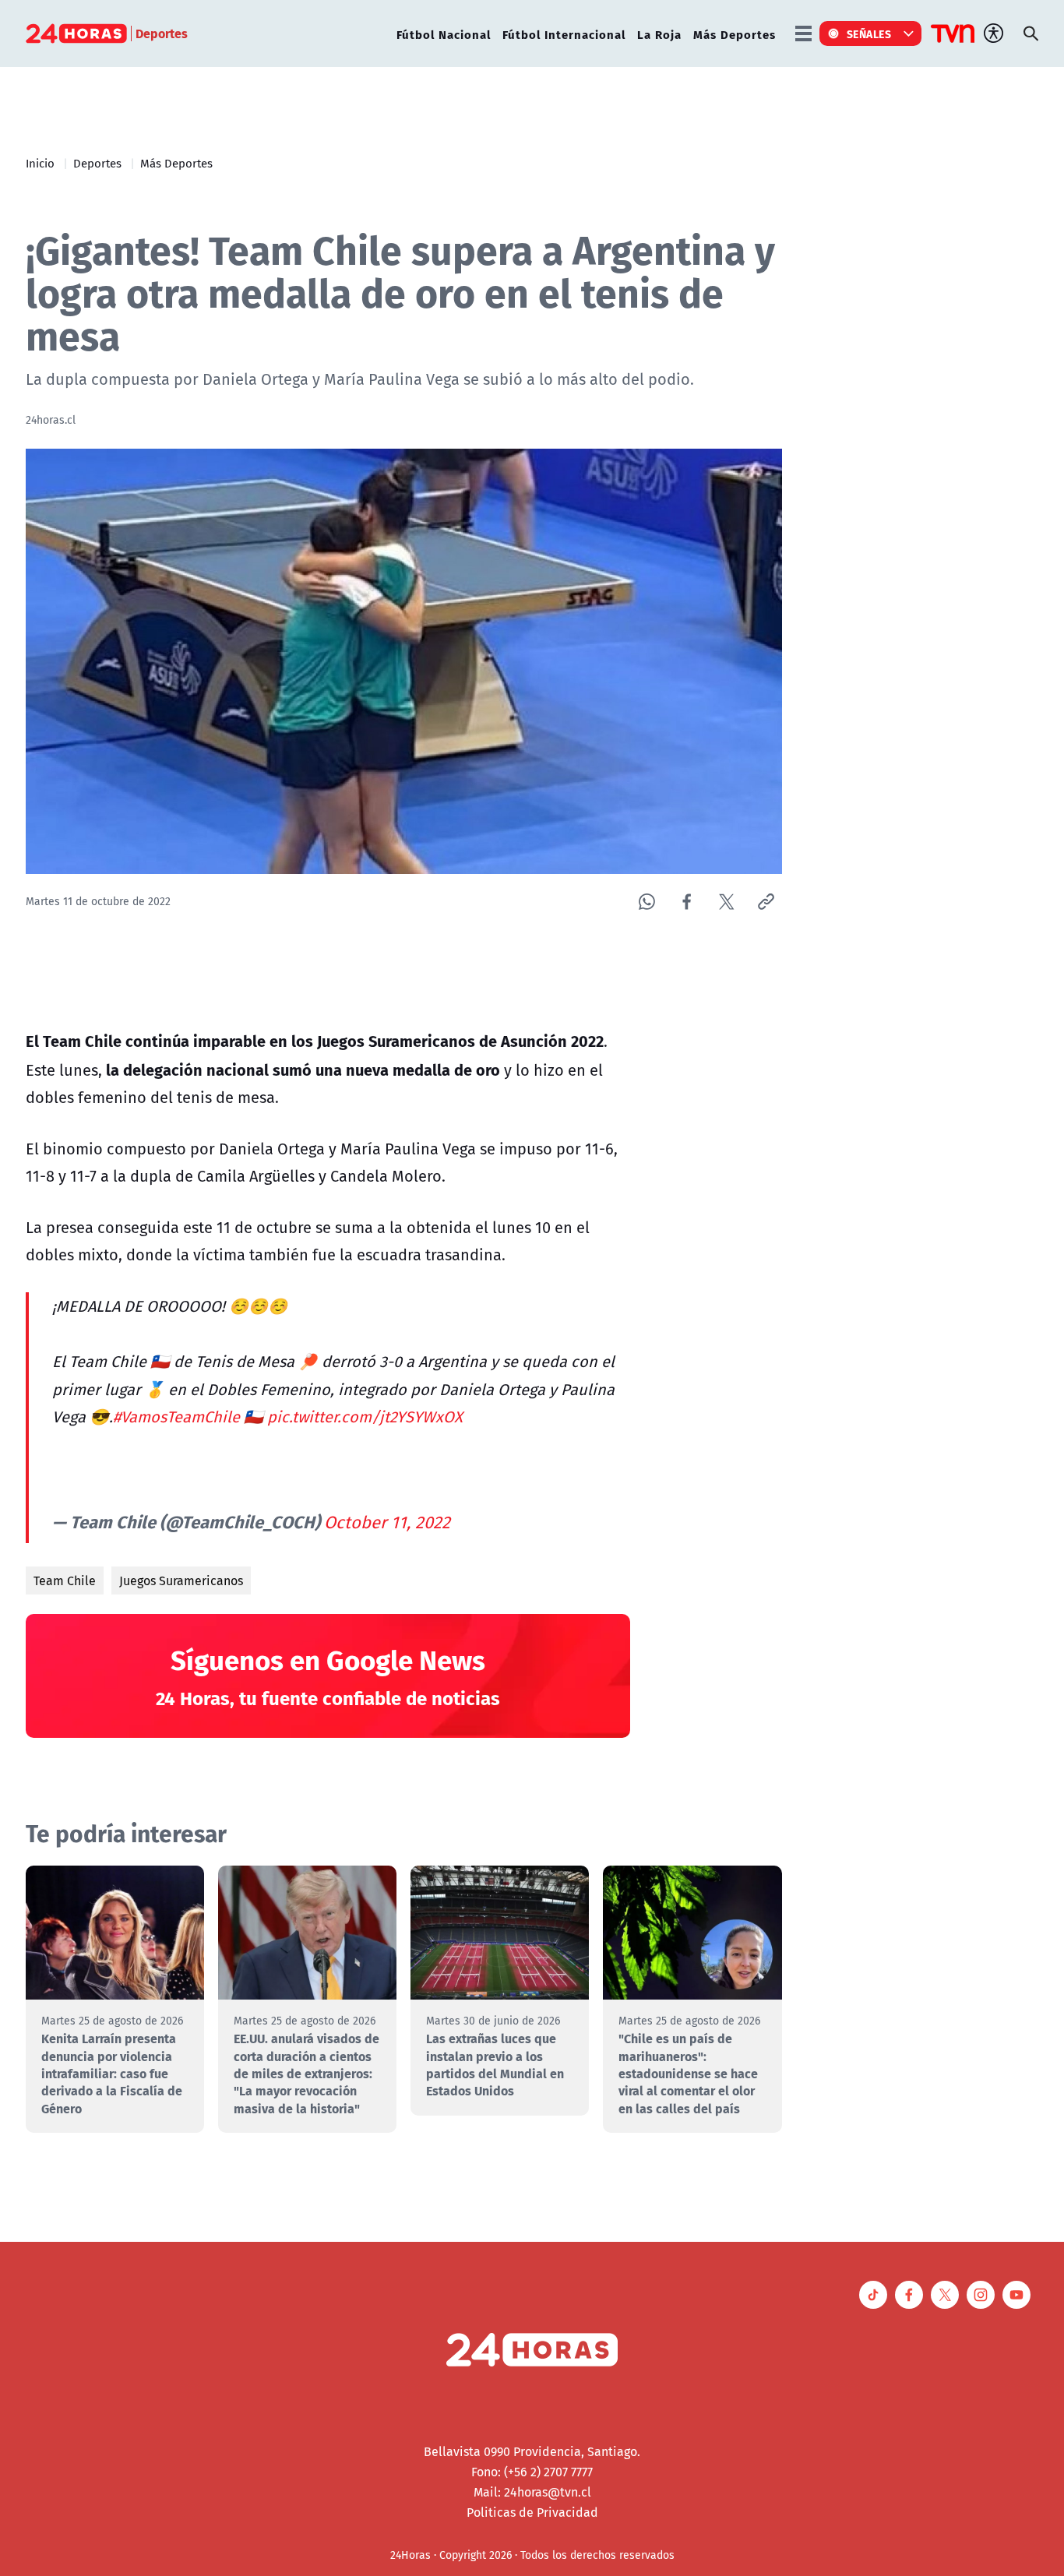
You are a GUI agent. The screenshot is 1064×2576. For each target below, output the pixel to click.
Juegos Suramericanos (181, 1580)
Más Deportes (735, 34)
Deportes (97, 163)
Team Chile (65, 1580)
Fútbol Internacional (564, 34)
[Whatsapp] (647, 902)
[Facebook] (687, 902)
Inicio (40, 163)
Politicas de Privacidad (532, 2512)
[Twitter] (726, 902)
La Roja (659, 34)
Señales (869, 33)
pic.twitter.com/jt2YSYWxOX (365, 1417)
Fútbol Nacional (444, 34)
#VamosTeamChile (176, 1417)
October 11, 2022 (387, 1522)
